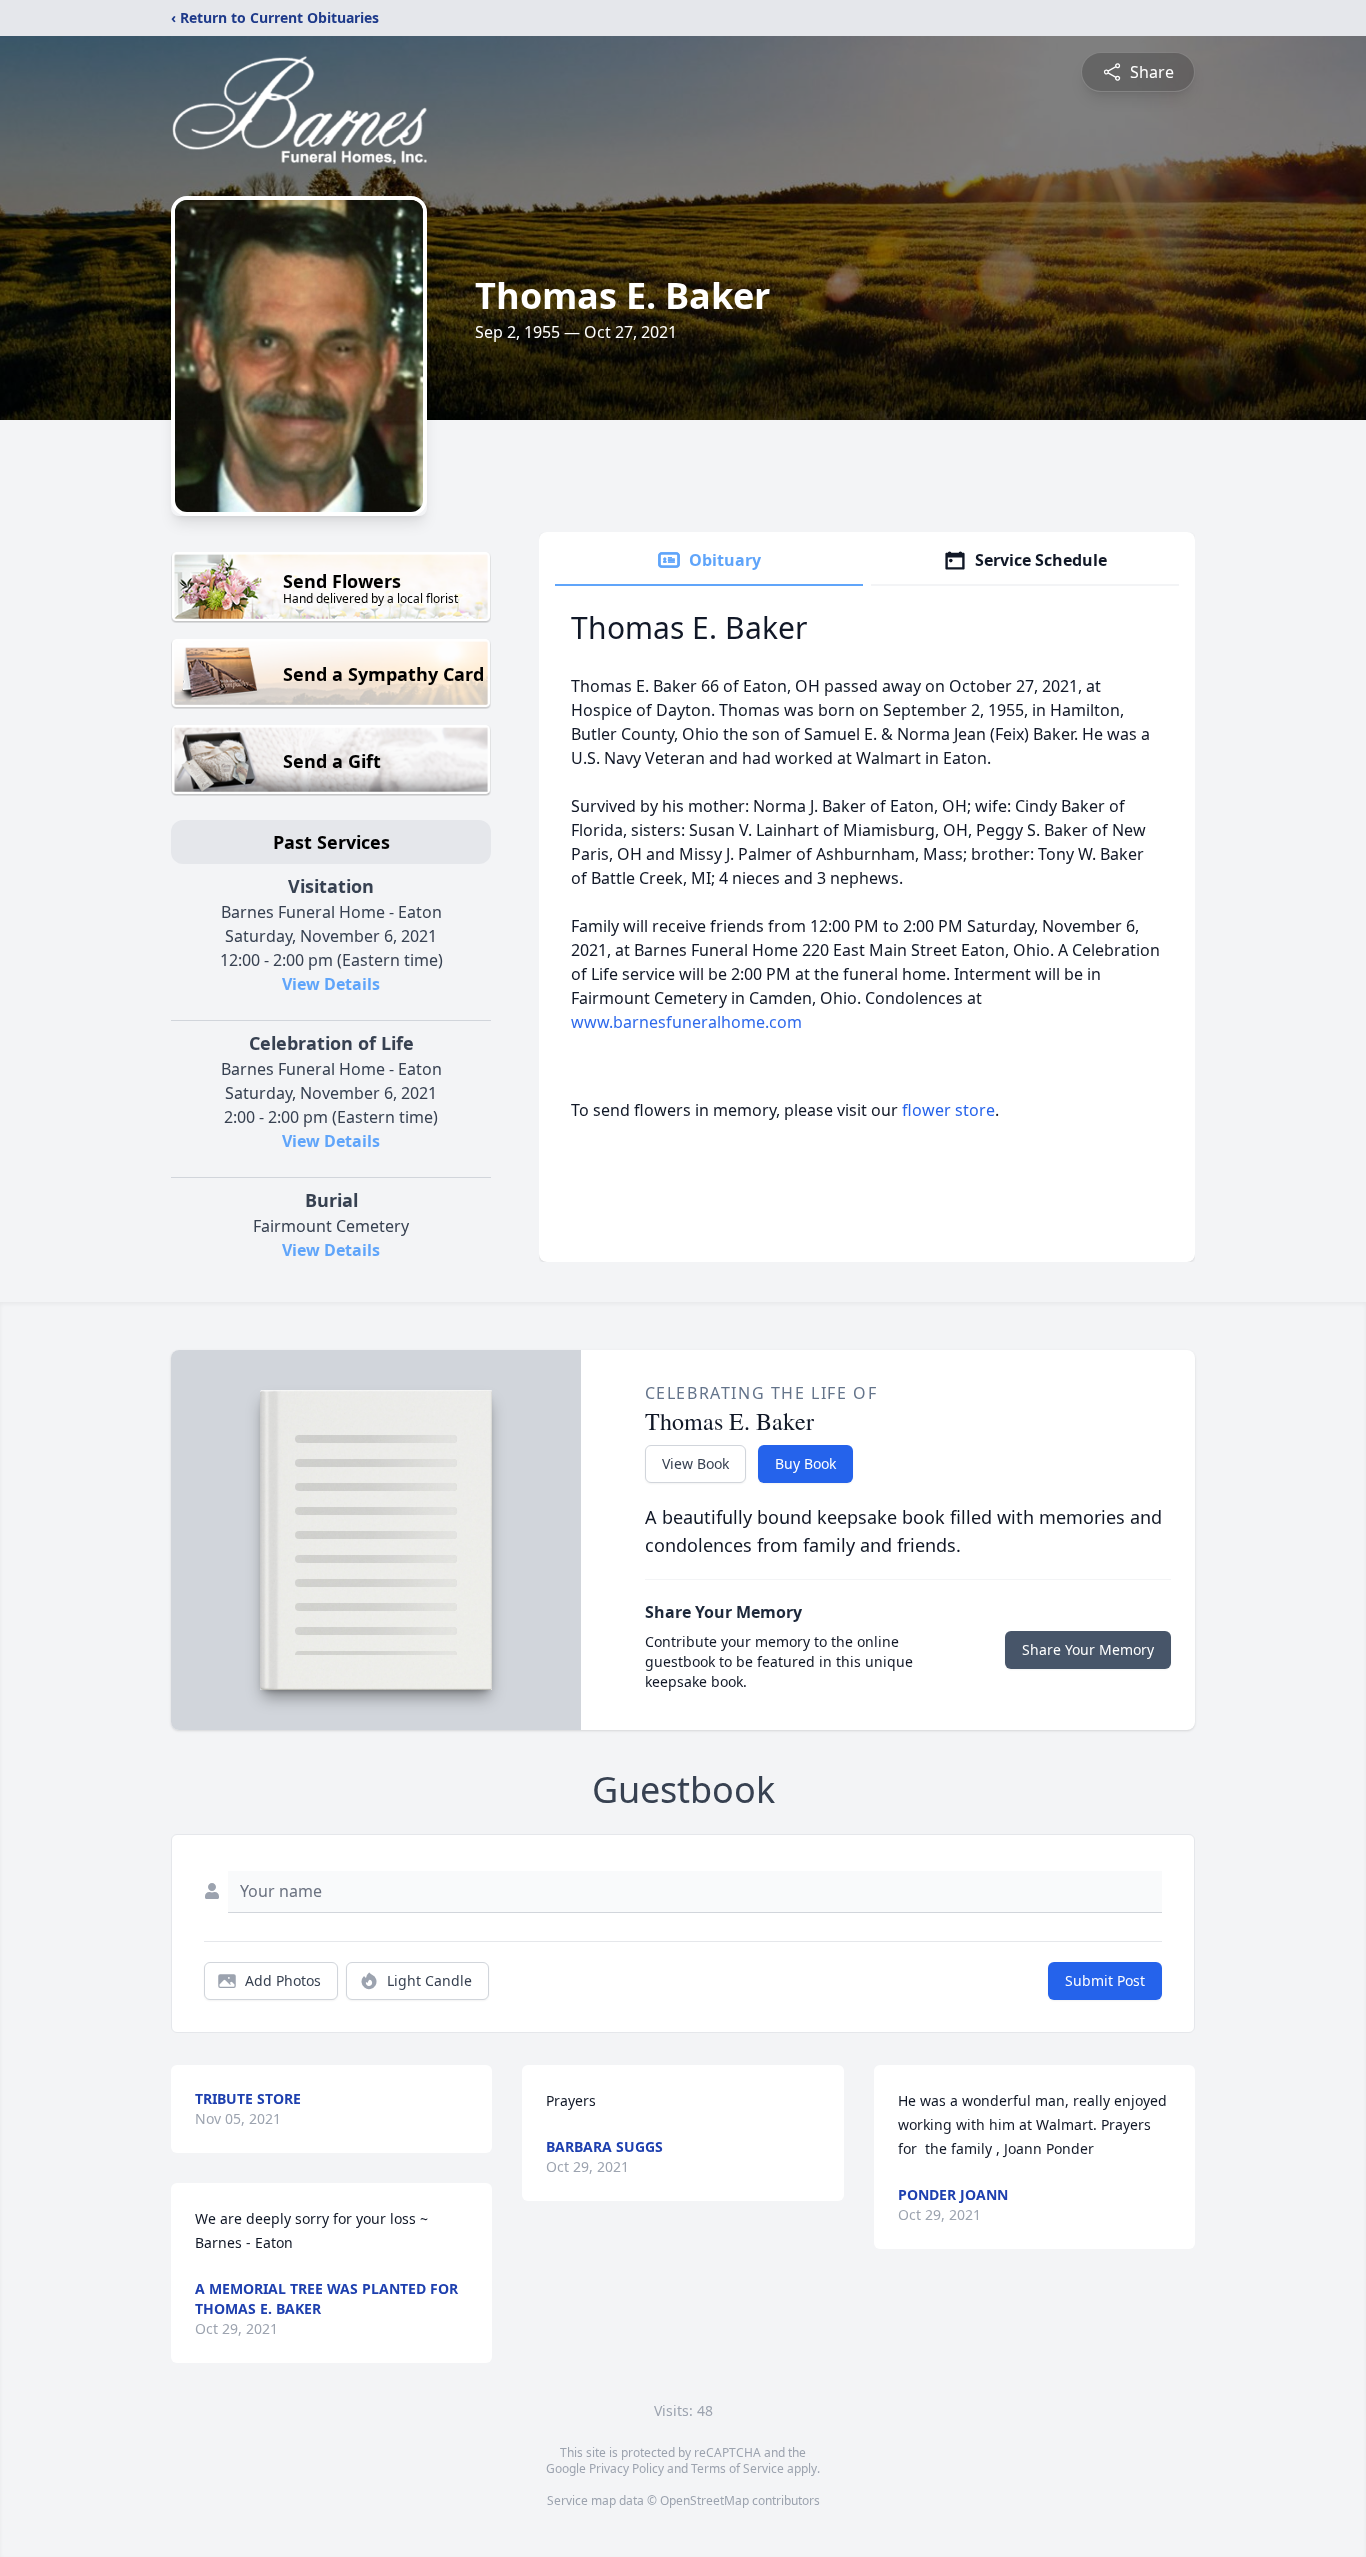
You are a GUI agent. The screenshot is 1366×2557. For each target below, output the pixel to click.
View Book (695, 1463)
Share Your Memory (1088, 1649)
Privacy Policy (626, 2468)
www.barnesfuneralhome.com (686, 1022)
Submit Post (1105, 1980)
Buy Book (805, 1463)
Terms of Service (737, 2468)
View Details (331, 984)
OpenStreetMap (704, 2500)
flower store (948, 1110)
